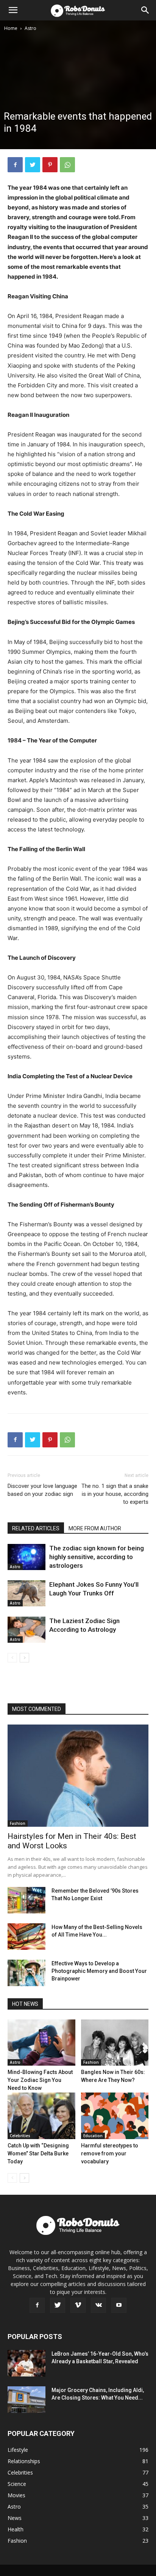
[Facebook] (15, 165)
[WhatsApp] (67, 165)
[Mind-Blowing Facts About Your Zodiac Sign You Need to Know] (41, 2043)
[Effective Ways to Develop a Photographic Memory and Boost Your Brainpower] (27, 1973)
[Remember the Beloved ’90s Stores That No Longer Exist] (27, 1900)
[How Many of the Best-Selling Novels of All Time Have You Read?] (27, 1937)
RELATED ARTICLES (36, 1528)
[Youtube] (119, 2305)
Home (11, 28)
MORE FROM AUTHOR (95, 1528)
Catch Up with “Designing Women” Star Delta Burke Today (38, 2153)
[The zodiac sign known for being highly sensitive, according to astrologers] (27, 1557)
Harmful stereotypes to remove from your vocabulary (110, 2153)
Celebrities (20, 2136)
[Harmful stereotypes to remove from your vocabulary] (115, 2116)
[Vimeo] (78, 2305)
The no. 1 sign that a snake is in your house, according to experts (115, 1494)
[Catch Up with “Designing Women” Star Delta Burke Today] (41, 2116)
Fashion (18, 1823)
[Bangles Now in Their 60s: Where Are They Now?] (115, 2043)
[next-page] (24, 1658)
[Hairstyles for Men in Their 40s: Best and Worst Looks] (78, 1776)
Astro (30, 28)
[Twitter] (33, 165)
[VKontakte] (98, 2305)
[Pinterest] (50, 165)
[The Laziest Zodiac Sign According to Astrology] (27, 1630)
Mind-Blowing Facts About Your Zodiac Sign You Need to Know (40, 2080)
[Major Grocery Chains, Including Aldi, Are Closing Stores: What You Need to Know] (27, 2400)
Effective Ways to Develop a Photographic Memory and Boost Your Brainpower (99, 1971)
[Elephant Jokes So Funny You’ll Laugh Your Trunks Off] (27, 1593)
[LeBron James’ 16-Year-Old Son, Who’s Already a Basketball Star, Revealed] (27, 2363)
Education (93, 2136)
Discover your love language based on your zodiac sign (42, 1490)
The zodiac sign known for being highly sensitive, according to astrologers (97, 1557)
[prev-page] (12, 1658)
